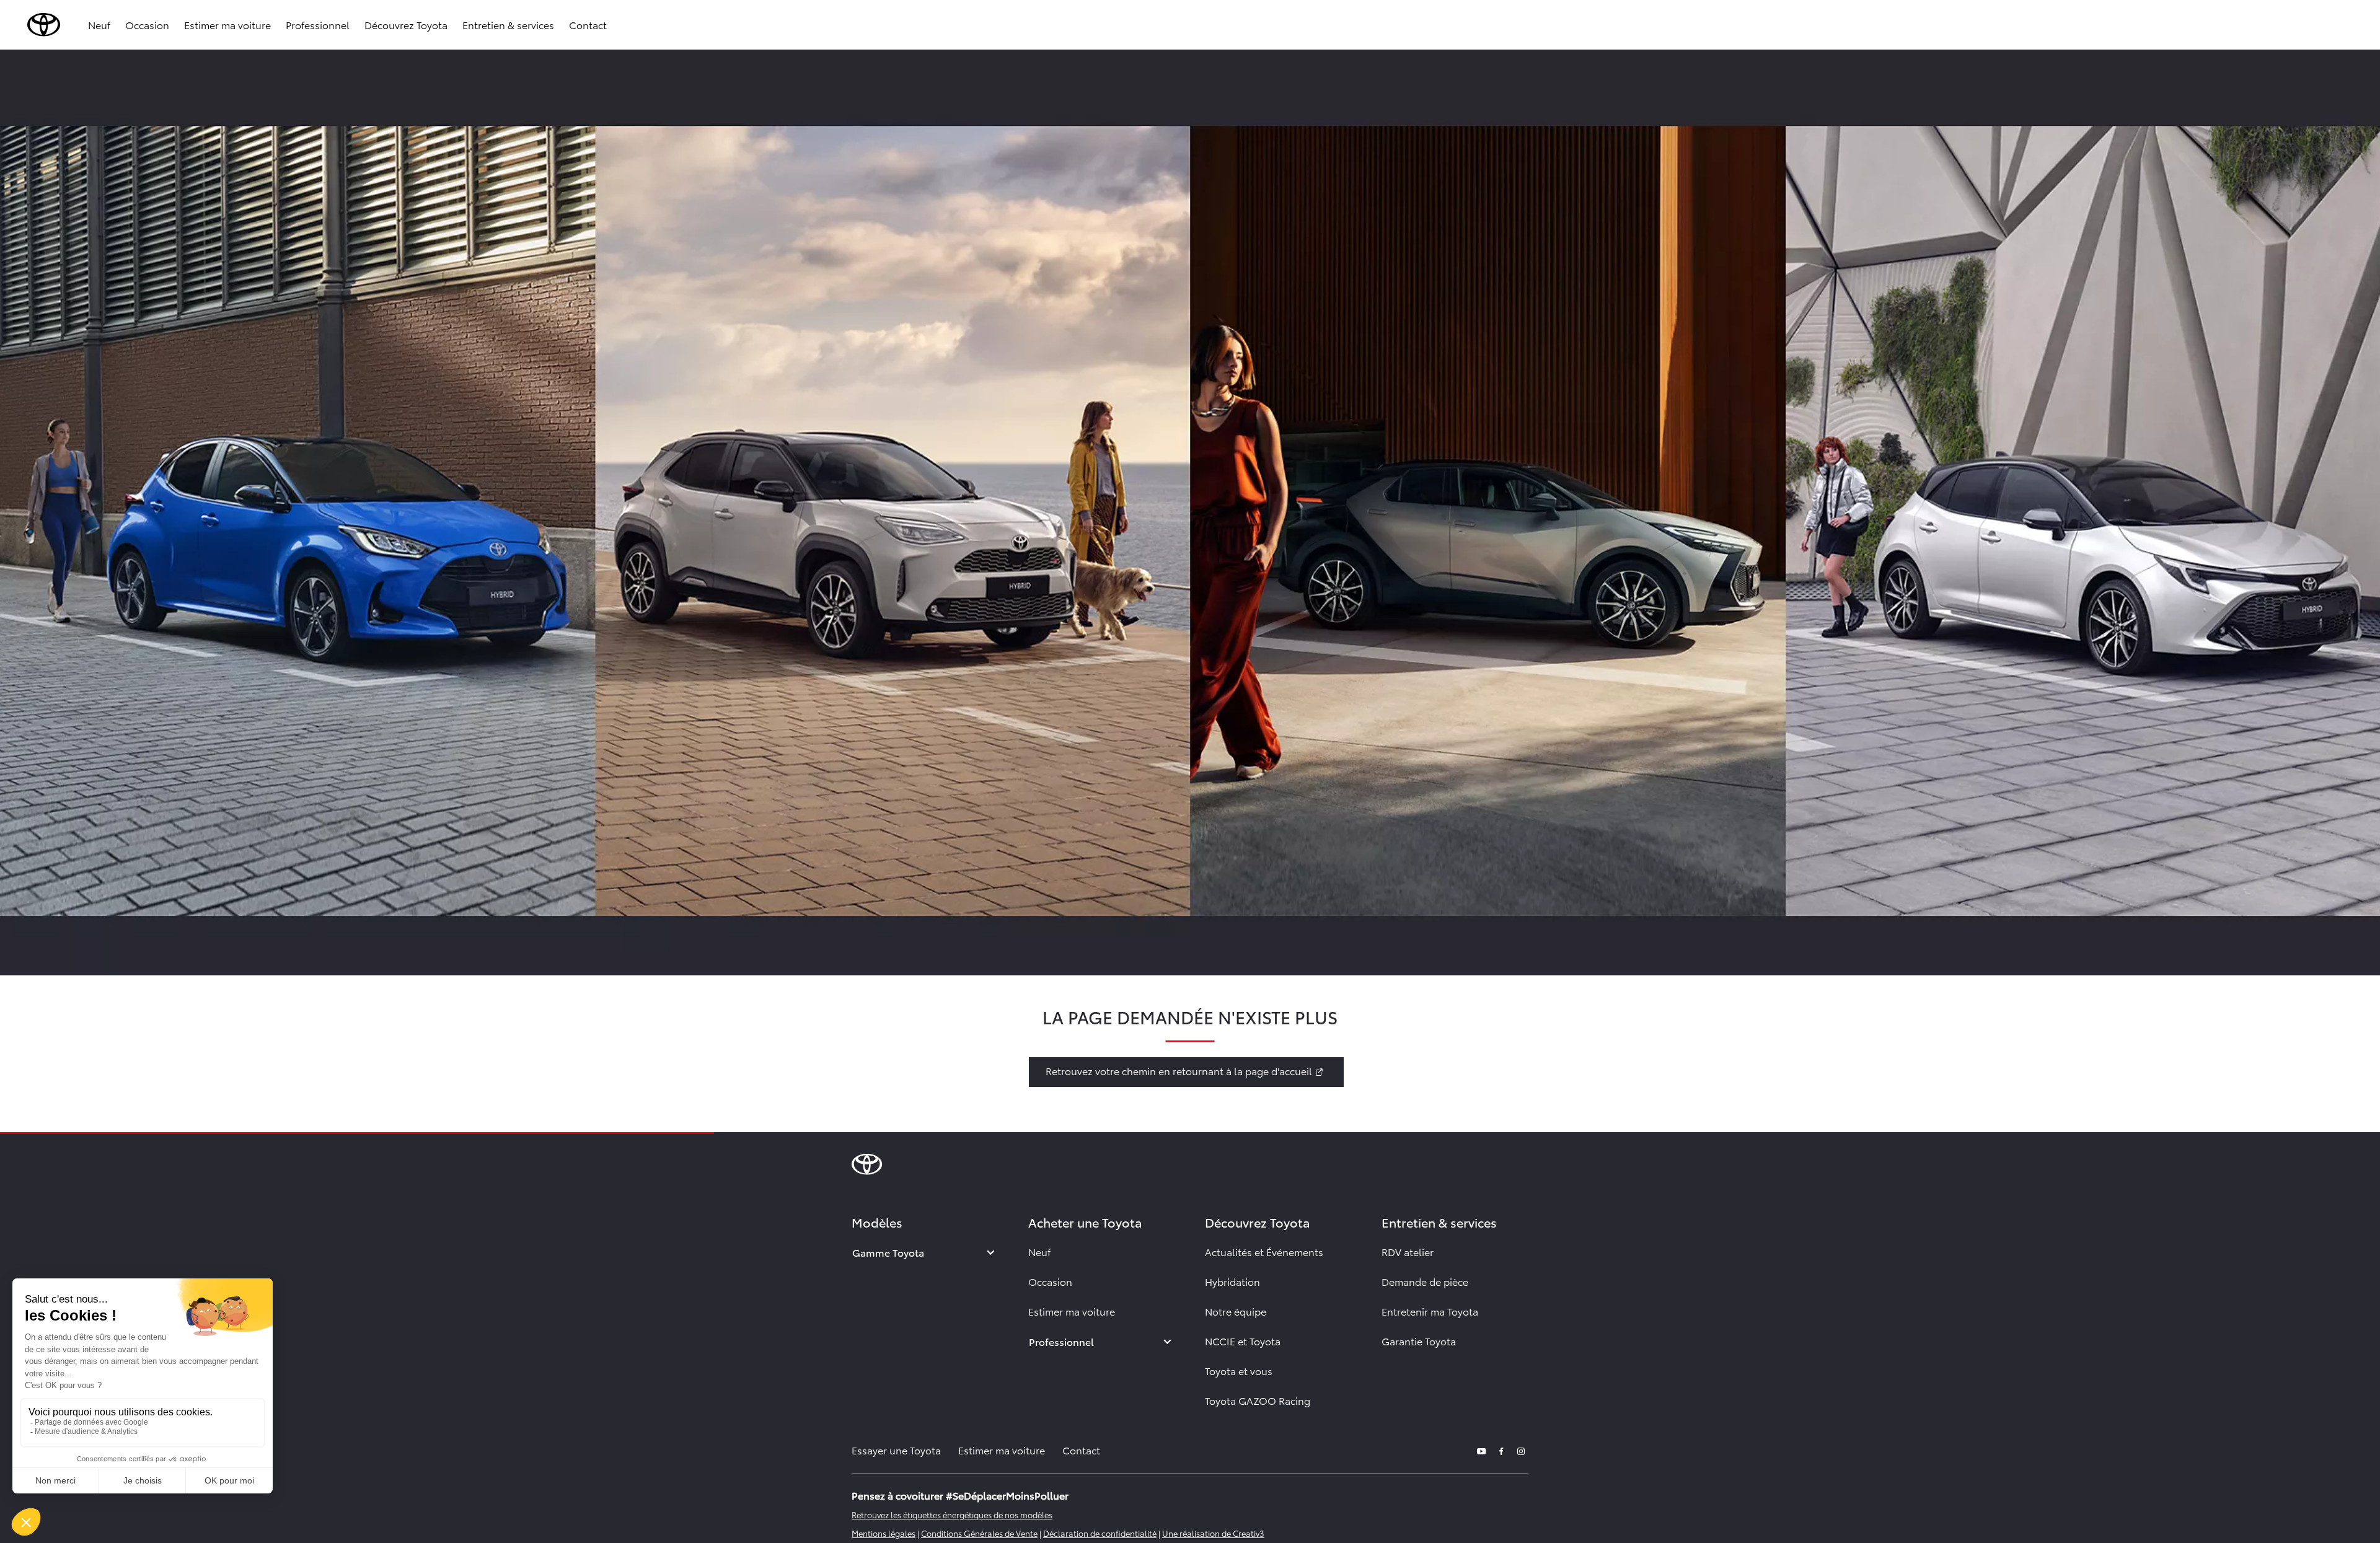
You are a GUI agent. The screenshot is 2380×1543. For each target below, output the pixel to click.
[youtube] (1481, 1450)
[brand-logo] (44, 25)
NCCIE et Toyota (1243, 1341)
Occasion (147, 24)
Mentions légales (884, 1533)
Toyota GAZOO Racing (1258, 1400)
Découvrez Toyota (406, 24)
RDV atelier (1408, 1251)
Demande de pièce (1425, 1281)
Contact (588, 24)
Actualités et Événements (1264, 1251)
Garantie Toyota (1419, 1341)
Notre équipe (1236, 1311)
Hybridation (1232, 1281)
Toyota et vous (1239, 1370)
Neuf (99, 24)
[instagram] (1521, 1450)
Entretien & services (508, 24)
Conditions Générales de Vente (979, 1533)
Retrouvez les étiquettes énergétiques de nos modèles (952, 1514)
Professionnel (318, 24)
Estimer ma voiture (227, 24)
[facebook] (1501, 1450)
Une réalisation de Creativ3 (1213, 1533)
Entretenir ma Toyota (1430, 1311)
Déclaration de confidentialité (1100, 1533)
